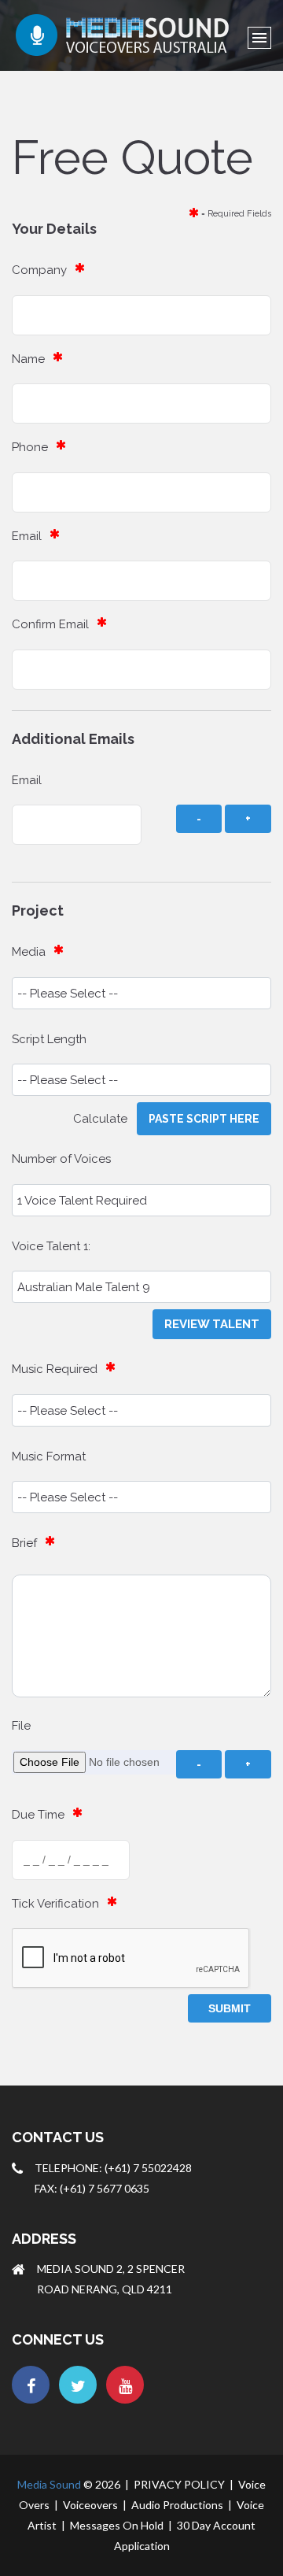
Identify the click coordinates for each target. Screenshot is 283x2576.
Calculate (105, 1119)
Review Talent (212, 1324)
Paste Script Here (204, 1119)
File (21, 1726)
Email (27, 536)
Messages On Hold (117, 2525)
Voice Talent (46, 1246)
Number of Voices (61, 1159)
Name (28, 359)
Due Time (38, 1815)
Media (29, 952)
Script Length (49, 1039)
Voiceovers (90, 2505)
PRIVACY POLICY (179, 2484)
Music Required (55, 1369)
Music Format (49, 1456)
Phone (30, 447)
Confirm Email (50, 624)
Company (39, 270)
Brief (24, 1543)
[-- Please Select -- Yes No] (141, 1410)
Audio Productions (177, 2505)
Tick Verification (55, 1904)
